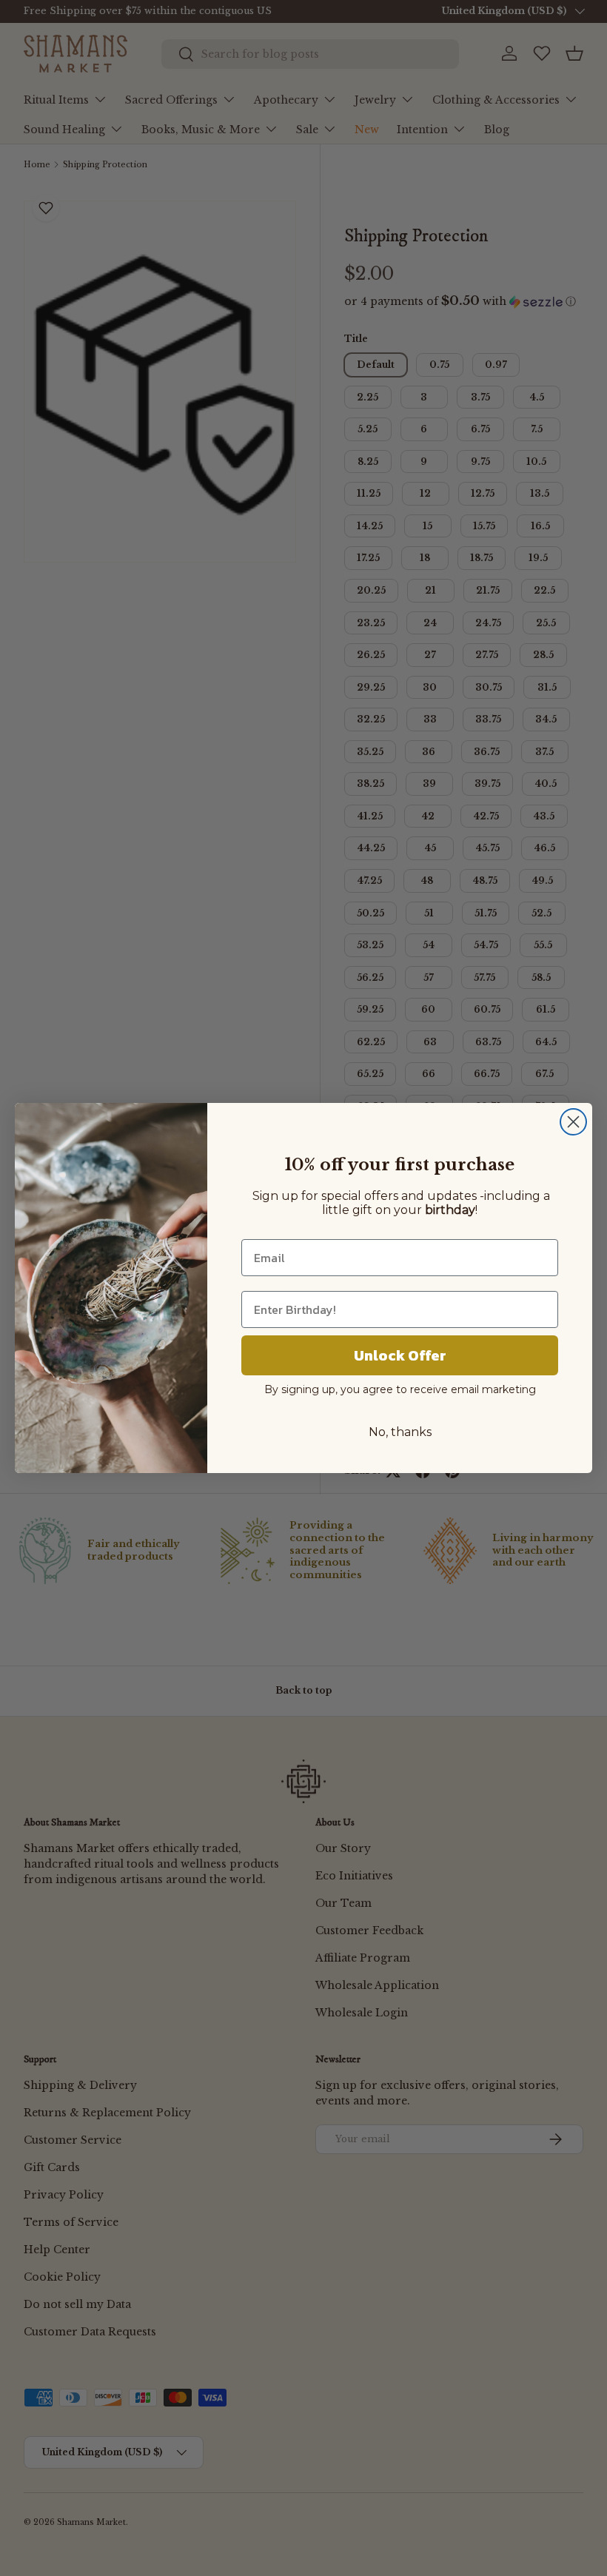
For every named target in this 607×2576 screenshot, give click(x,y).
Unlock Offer (400, 1355)
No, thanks (400, 1432)
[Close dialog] (573, 1122)
